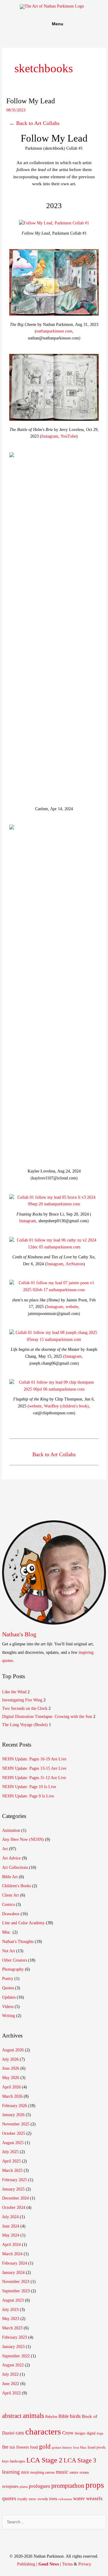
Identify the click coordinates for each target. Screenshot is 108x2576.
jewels (101, 2447)
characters (43, 2431)
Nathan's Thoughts (18, 1942)
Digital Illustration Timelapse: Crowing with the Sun (47, 1717)
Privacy (85, 2564)
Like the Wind (14, 1692)
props (95, 2485)
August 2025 (13, 2143)
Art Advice (11, 1858)
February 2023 (15, 2337)
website (72, 1307)
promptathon (68, 2486)
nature (74, 2472)
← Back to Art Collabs (34, 123)
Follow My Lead (31, 101)
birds (75, 2416)
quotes (9, 2498)
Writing (9, 2016)
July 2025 (10, 2152)
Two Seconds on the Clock (25, 1708)
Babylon (51, 2417)
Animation (11, 1830)
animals (33, 2415)
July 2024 (10, 2217)
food (34, 2447)
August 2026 (13, 2050)
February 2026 (15, 2106)
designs (80, 2433)
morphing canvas (42, 2472)
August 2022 (13, 2365)
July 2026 (10, 2059)
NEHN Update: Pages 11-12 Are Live (34, 1778)
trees (53, 2499)
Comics (8, 1905)
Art (5, 1849)
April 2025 (11, 2161)
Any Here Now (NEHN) (23, 1839)
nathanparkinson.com (54, 331)
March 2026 (12, 2096)
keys (5, 2461)
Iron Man (80, 2448)
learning (11, 2472)
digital (91, 2433)
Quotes (8, 1988)
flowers (22, 2447)
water (79, 2498)
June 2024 (11, 2226)
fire (5, 2447)
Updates (9, 1997)
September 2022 (16, 2356)
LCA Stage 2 (44, 2460)
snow (32, 2499)
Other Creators (15, 1960)
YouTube (68, 436)
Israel (91, 2447)
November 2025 (16, 2124)
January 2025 (13, 2189)
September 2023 (16, 2291)
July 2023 (10, 2310)
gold (45, 2446)
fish (12, 2447)
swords (43, 2499)
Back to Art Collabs (54, 1454)
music (62, 2472)
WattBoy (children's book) (66, 1406)
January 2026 (13, 2115)
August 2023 (13, 2300)
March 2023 (12, 2328)
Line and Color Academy (23, 1923)
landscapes (18, 2461)
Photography (13, 1969)
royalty (22, 2499)
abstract (12, 2416)
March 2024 (12, 2254)
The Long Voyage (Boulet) (25, 1725)
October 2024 (14, 2208)
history (67, 2448)
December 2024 (15, 2198)
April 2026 (11, 2087)
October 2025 (14, 2133)
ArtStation (75, 1264)
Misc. (7, 1932)
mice (25, 2472)
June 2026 (11, 2068)
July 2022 (10, 2374)
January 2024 (13, 2273)
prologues (39, 2486)
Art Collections (15, 1867)
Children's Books (16, 1886)
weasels (94, 2498)
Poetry (8, 1979)
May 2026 (11, 2078)
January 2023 (13, 2347)
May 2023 (11, 2319)
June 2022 (11, 2384)
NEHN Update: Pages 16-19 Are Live (34, 1759)
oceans (84, 2472)
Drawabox (11, 1914)
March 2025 (12, 2170)
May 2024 (11, 2235)
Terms (67, 2564)
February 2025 (15, 2180)
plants (24, 2487)
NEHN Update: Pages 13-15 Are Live (34, 1768)
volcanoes (65, 2499)
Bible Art (10, 1877)
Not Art (9, 1951)
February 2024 (15, 2263)
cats (20, 2433)
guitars (57, 2448)
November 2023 (16, 2282)
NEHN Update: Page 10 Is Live (29, 1787)
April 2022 (11, 2393)
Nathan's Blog (19, 1634)
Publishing (26, 2564)
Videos (8, 2007)
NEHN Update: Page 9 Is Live (28, 1796)
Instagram (50, 436)
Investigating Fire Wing (22, 1700)
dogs (100, 2433)
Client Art (10, 1895)
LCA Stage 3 (80, 2460)
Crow (68, 2433)
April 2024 (11, 2245)
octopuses (10, 2486)
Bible (64, 2416)
